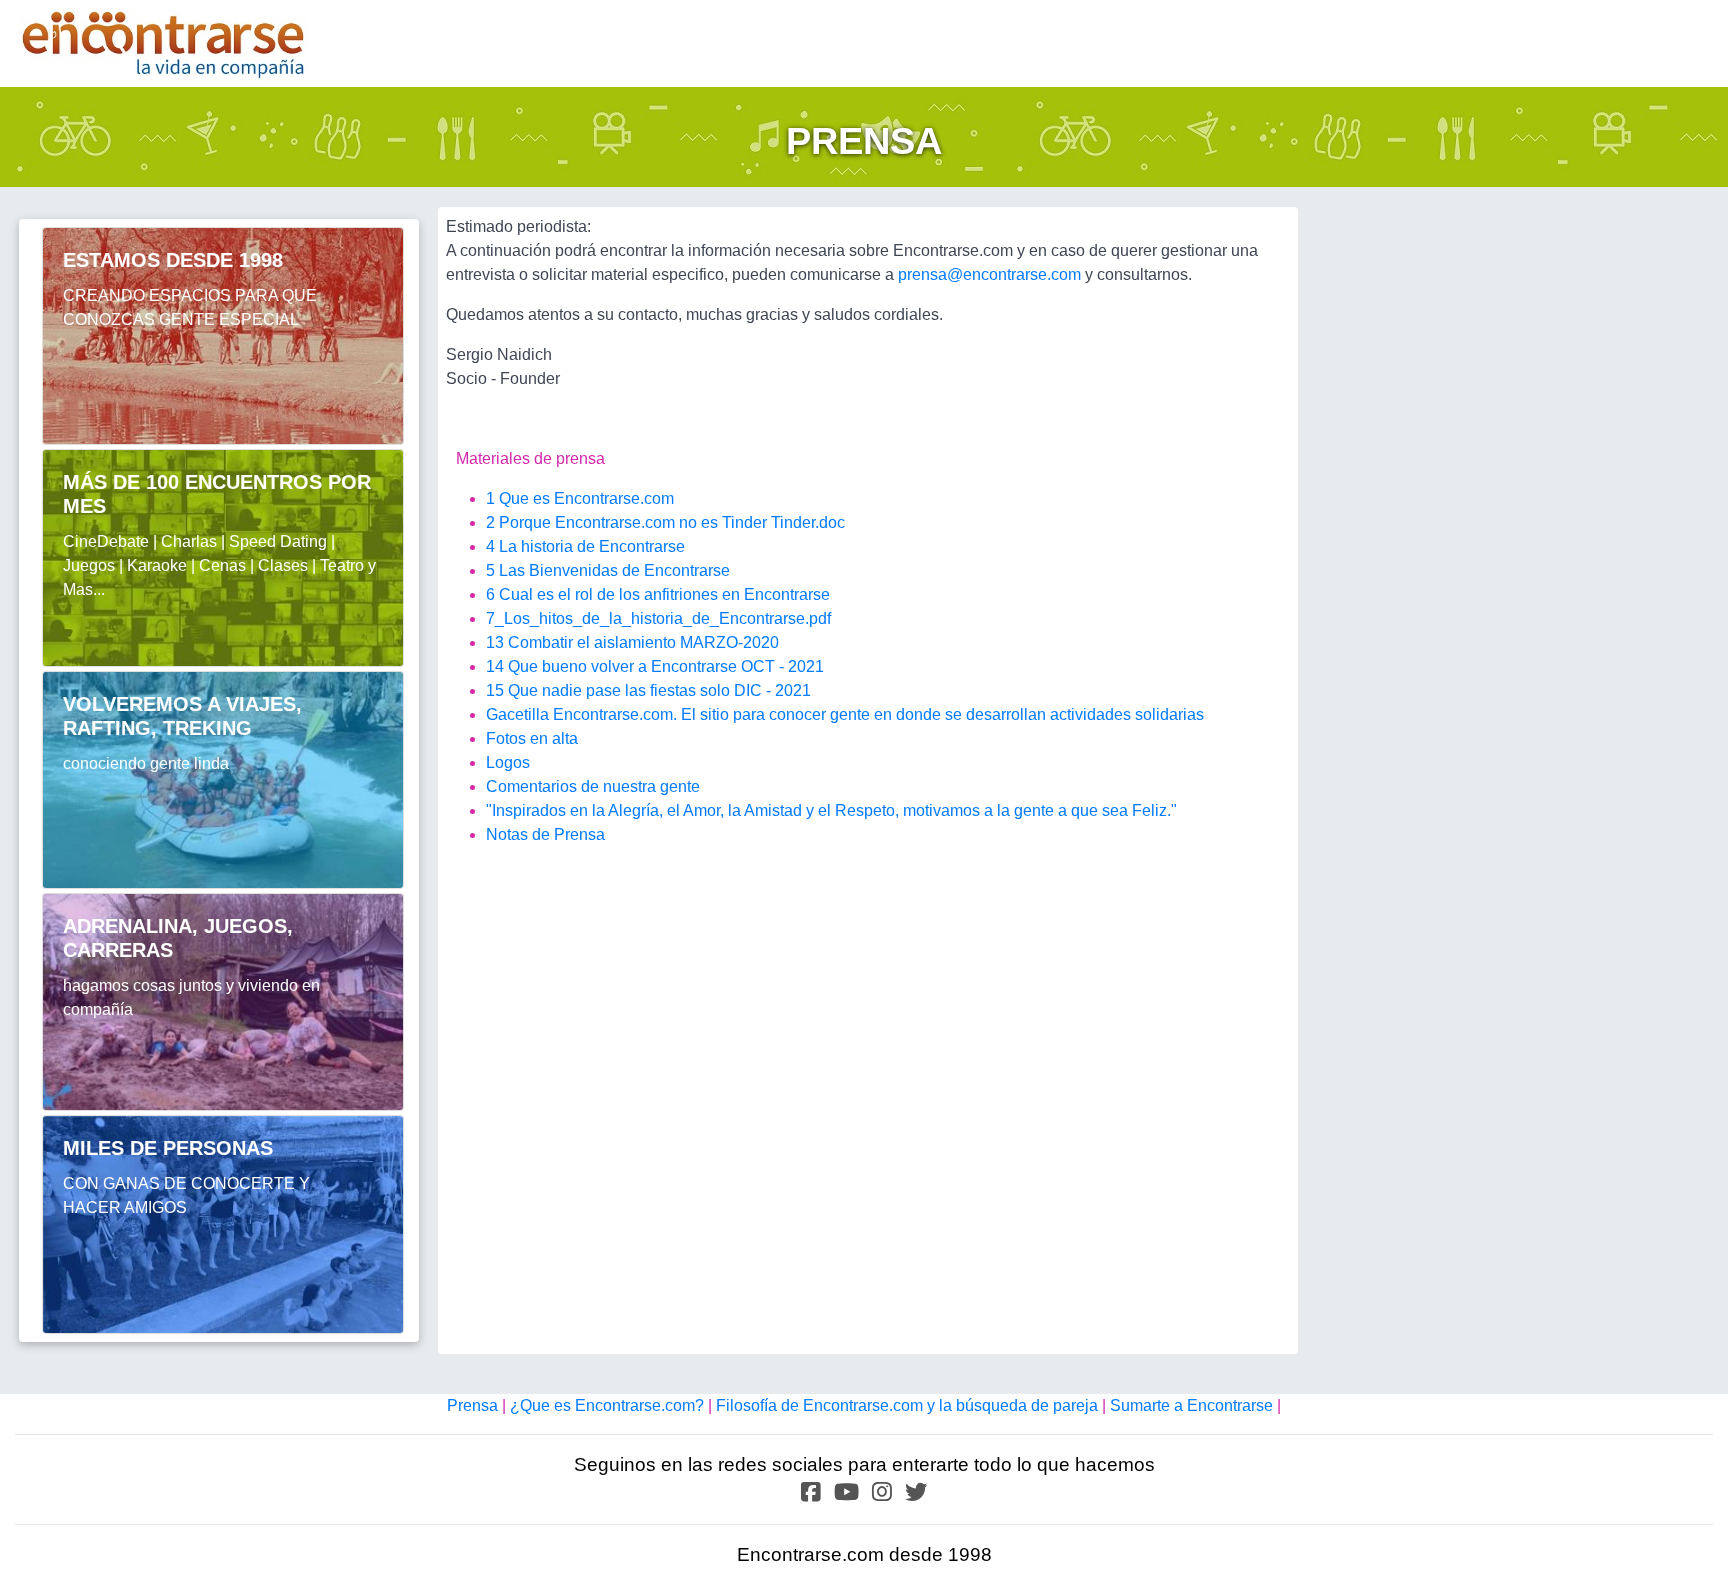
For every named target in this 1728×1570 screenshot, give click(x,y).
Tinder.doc (808, 522)
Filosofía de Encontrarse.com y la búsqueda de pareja (909, 1405)
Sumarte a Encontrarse (1191, 1405)
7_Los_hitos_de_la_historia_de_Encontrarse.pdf (658, 618)
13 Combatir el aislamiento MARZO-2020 (632, 642)
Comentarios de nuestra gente (593, 786)
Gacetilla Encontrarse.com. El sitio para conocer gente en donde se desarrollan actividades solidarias (845, 714)
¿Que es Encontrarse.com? (609, 1405)
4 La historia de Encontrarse (585, 546)
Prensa (474, 1405)
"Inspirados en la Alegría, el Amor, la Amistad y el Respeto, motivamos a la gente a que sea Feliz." (831, 810)
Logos (508, 762)
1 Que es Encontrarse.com (580, 498)
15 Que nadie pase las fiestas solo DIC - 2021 (648, 690)
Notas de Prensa (545, 834)
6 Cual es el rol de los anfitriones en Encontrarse (658, 594)
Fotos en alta (532, 738)
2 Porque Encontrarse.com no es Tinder (626, 522)
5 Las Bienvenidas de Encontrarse (608, 570)
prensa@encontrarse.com (989, 274)
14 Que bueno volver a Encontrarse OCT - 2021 (655, 666)
